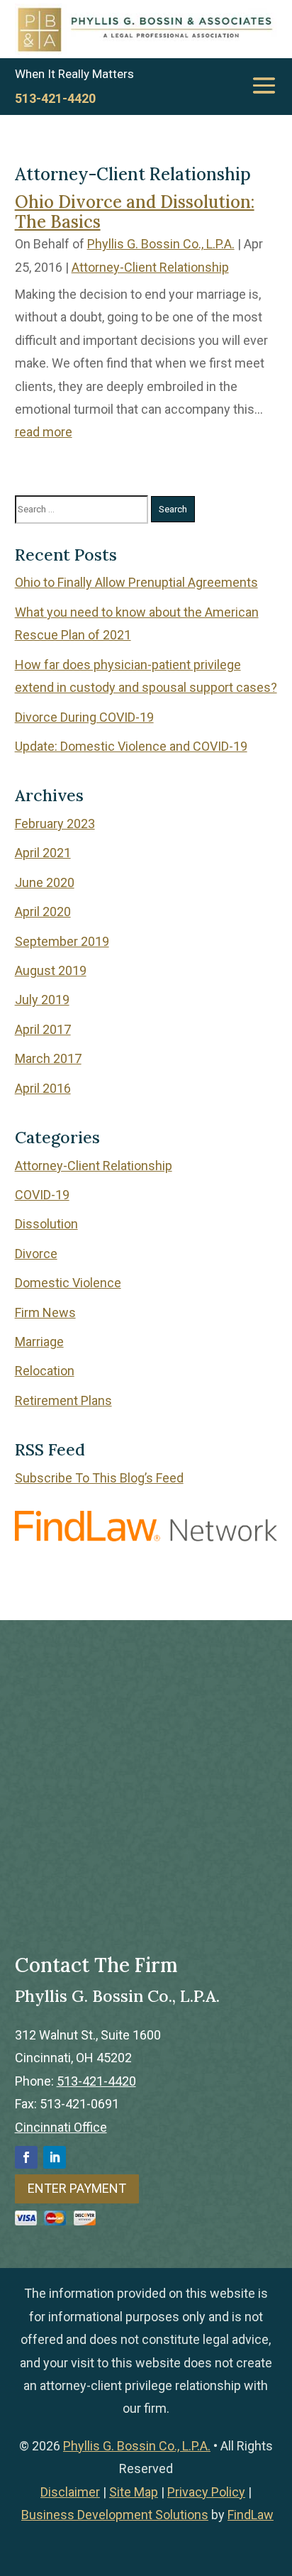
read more (44, 432)
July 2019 (42, 1000)
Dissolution (46, 1224)
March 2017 (48, 1058)
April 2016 (43, 1088)
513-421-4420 (55, 98)
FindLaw (251, 2515)
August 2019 (51, 970)
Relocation (45, 1371)
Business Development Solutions (115, 2515)
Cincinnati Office (61, 2127)
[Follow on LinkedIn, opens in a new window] (55, 2157)
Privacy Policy (206, 2492)
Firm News (45, 1312)
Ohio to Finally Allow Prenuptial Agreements (136, 582)
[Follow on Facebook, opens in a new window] (26, 2157)
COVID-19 (42, 1195)
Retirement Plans (63, 1400)
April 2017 (43, 1029)
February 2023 (55, 824)
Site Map (134, 2492)
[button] (264, 85)
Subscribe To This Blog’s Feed (99, 1478)
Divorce (36, 1254)
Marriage (39, 1342)
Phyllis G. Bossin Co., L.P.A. (161, 244)
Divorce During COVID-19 (84, 717)
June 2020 (45, 882)
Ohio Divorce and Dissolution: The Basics (135, 212)
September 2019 (62, 941)
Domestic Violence (68, 1283)
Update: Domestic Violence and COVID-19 (131, 746)
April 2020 (43, 912)
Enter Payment (77, 2188)
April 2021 (43, 853)
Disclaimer (70, 2492)
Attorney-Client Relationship (150, 267)
